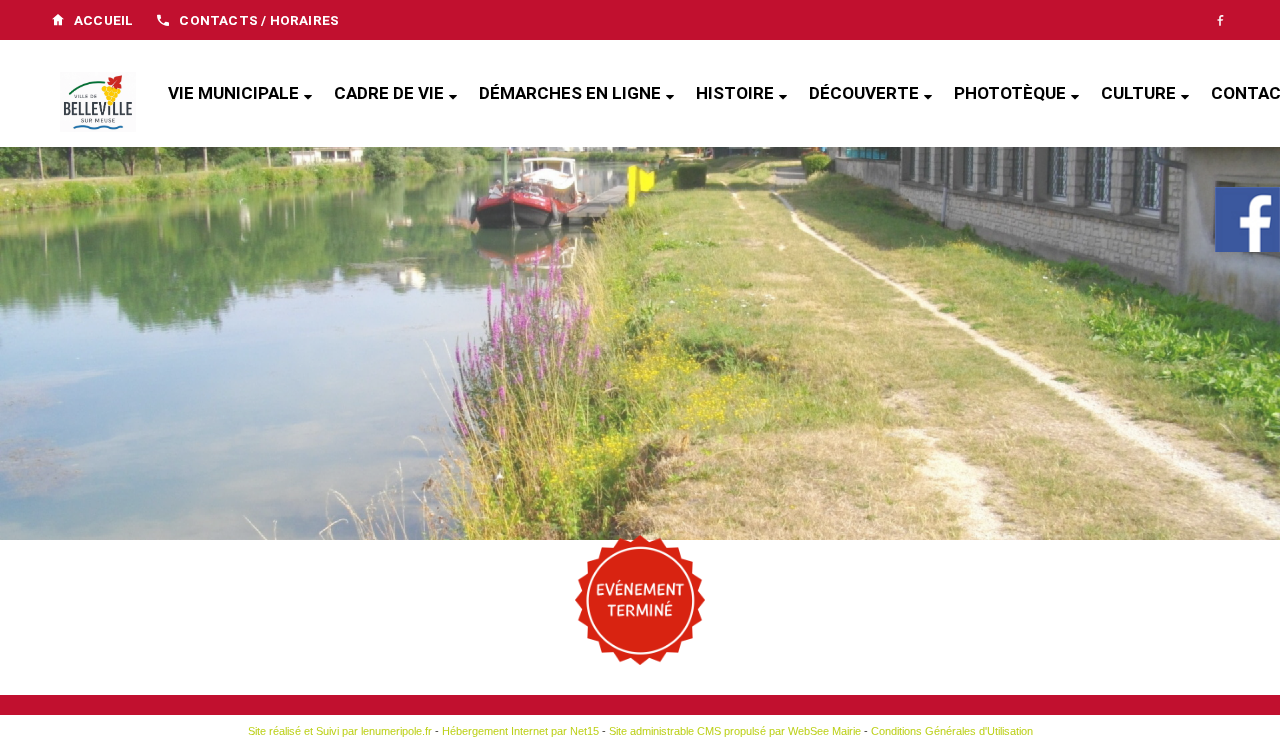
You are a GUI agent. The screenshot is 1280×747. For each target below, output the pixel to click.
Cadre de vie (389, 93)
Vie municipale (233, 93)
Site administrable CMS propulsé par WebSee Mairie (735, 731)
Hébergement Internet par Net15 (520, 731)
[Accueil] (98, 103)
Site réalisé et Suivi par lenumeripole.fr (340, 731)
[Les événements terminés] (640, 600)
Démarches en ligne (570, 93)
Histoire (735, 93)
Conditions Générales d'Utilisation (952, 731)
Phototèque (1010, 93)
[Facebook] (1220, 20)
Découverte (864, 93)
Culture (1138, 93)
